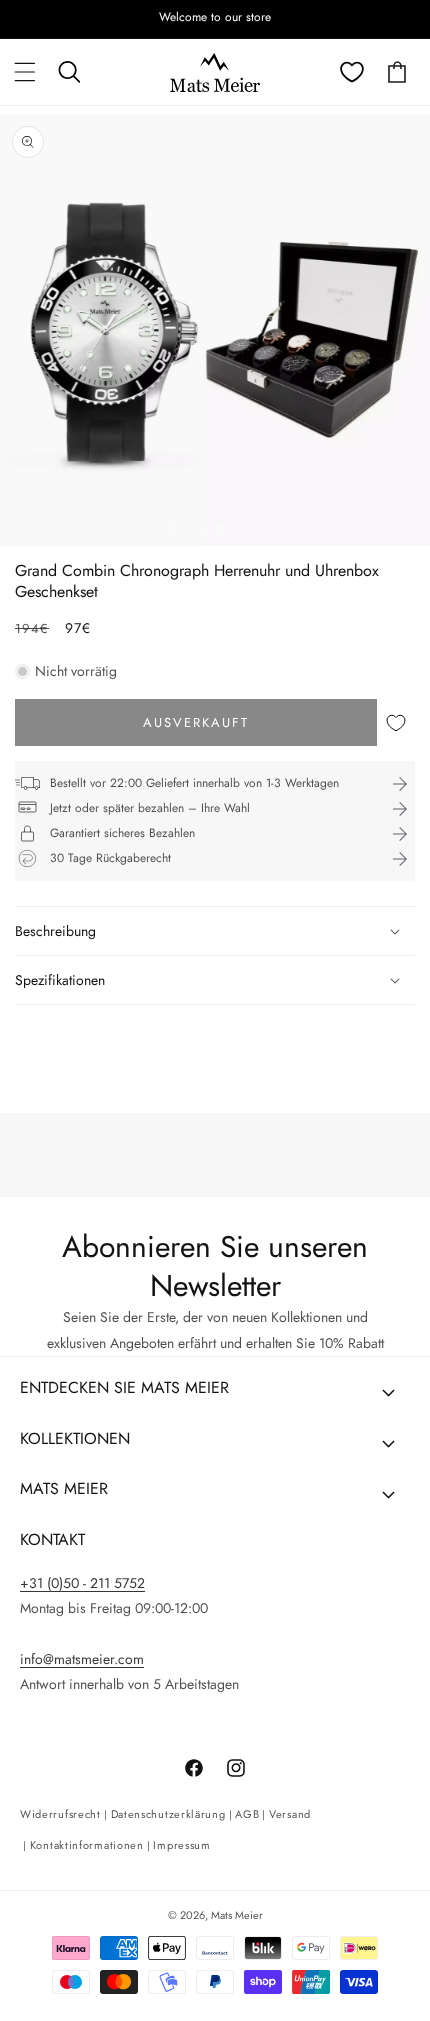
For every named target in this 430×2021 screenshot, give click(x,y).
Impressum (181, 1845)
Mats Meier (237, 1915)
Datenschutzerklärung (168, 1814)
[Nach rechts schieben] (259, 529)
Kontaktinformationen (87, 1845)
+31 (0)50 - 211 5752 (82, 1583)
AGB (247, 1814)
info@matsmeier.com (82, 1659)
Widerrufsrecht (60, 1814)
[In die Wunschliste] (396, 722)
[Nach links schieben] (171, 529)
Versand (290, 1814)
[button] (25, 72)
